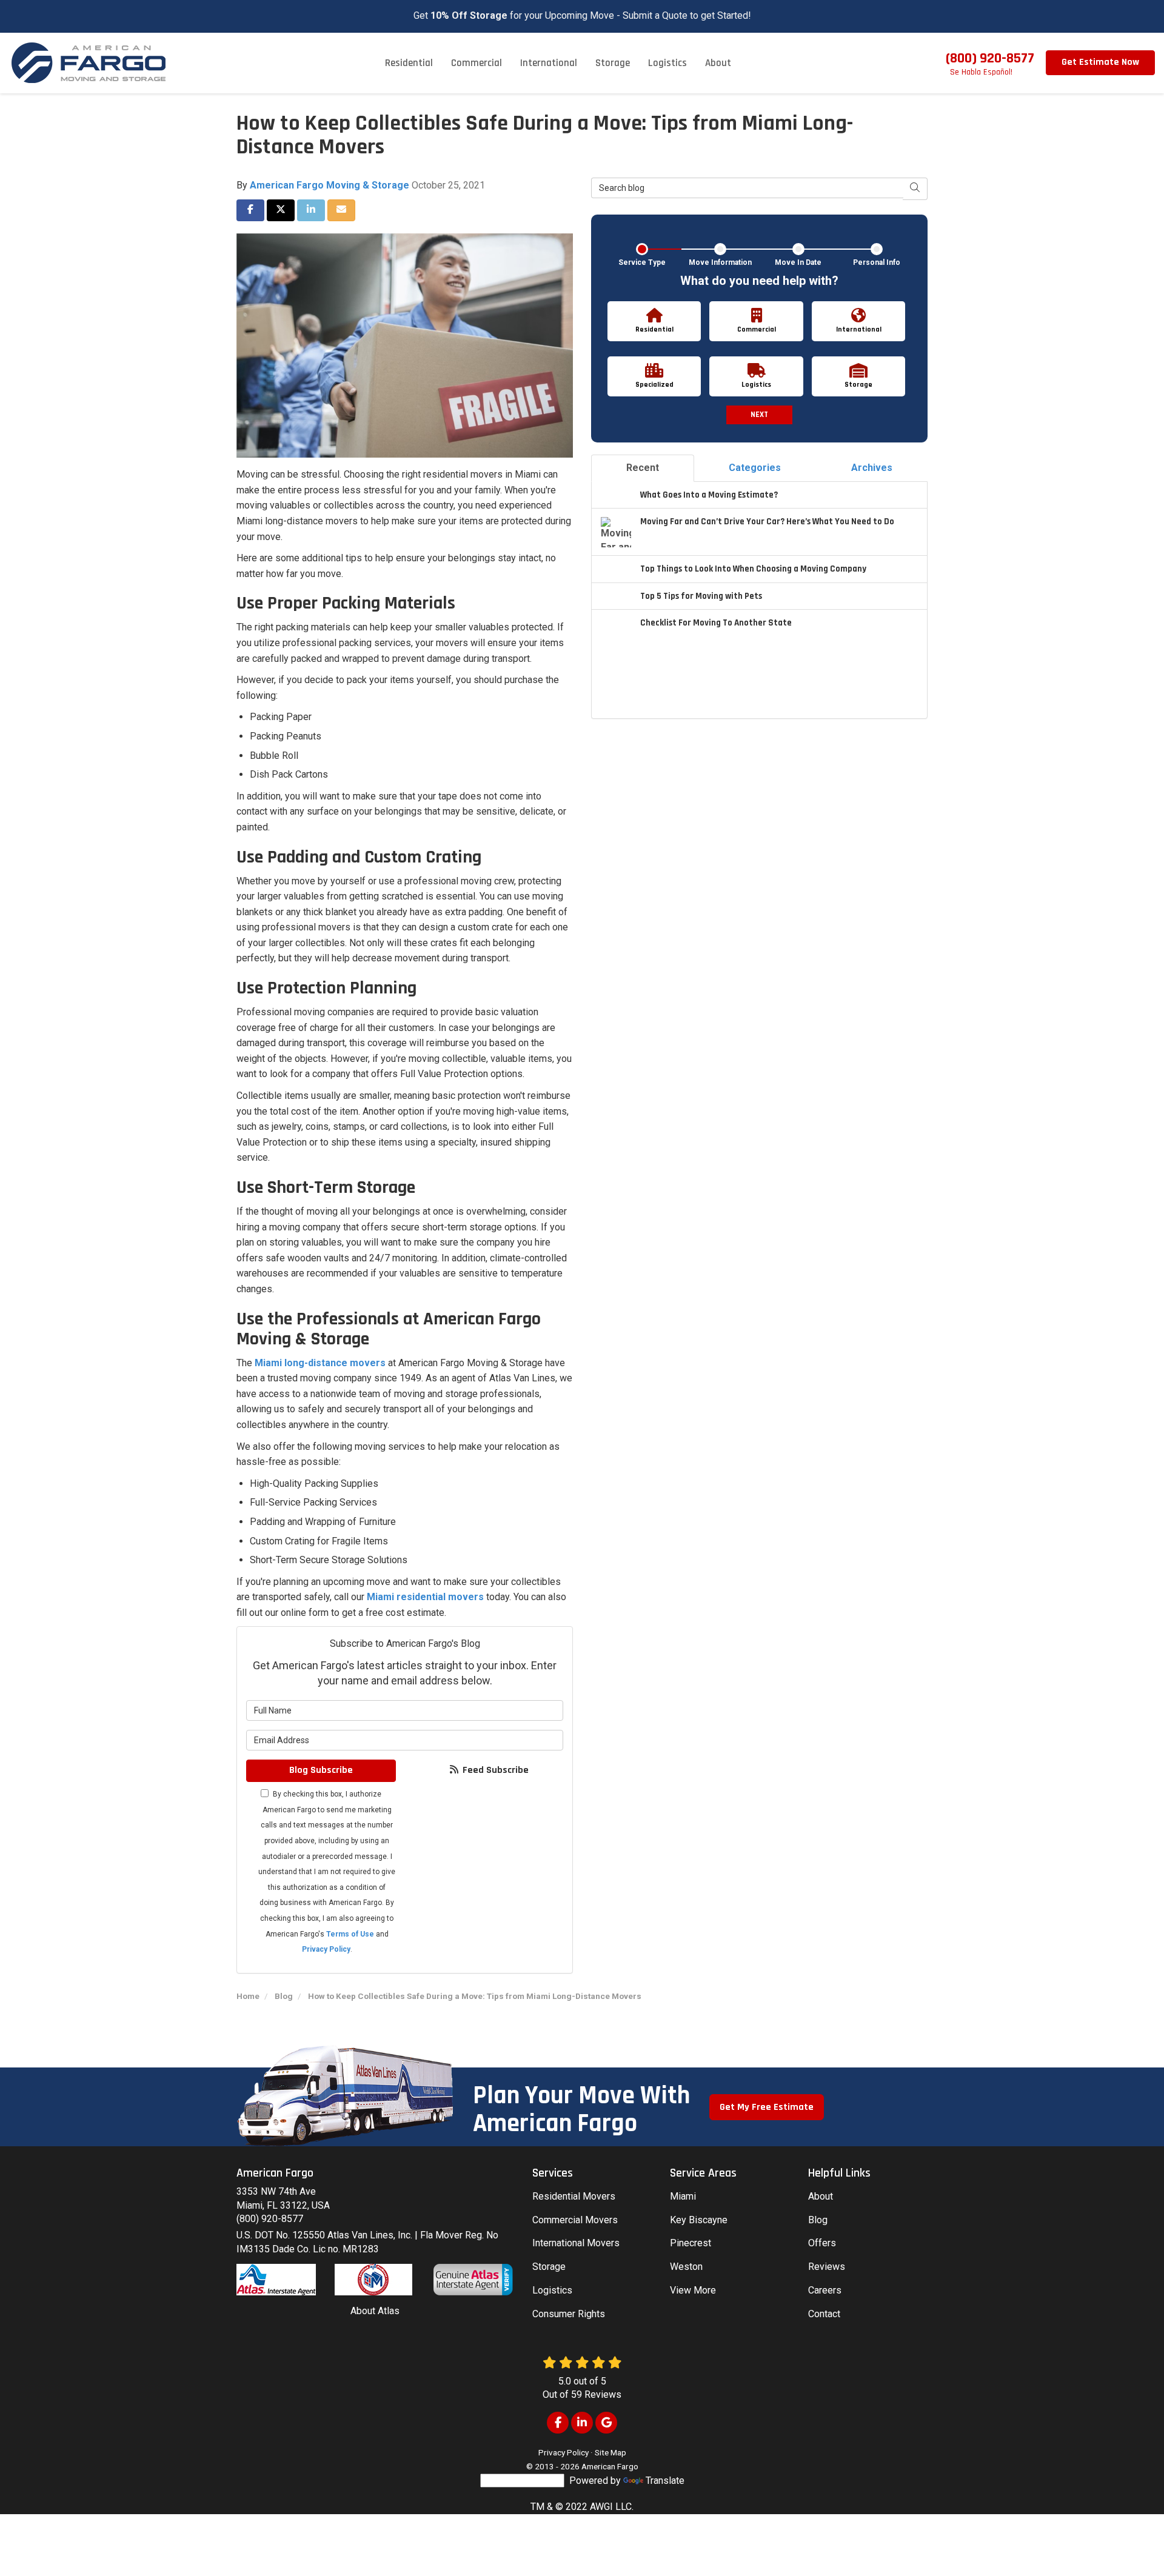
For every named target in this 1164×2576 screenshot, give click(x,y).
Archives (872, 468)
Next (759, 415)
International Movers (576, 2243)
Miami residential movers (425, 1597)
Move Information (720, 262)
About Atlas (375, 2311)
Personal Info (877, 262)
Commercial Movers (575, 2220)
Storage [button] (613, 63)
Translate (665, 2481)
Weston (686, 2267)
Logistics (552, 2290)
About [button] (718, 63)
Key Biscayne (699, 2220)
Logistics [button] (667, 63)
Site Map (610, 2452)
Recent (643, 468)
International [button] (549, 63)
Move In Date (798, 262)
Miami (683, 2196)
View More (693, 2290)
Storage (549, 2267)
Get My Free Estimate (767, 2107)
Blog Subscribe (321, 1770)
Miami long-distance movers (320, 1363)
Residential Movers (574, 2196)
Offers (822, 2243)
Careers (825, 2290)
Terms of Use (350, 1934)
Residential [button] (409, 63)
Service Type (642, 262)
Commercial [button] (477, 63)
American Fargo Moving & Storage (329, 185)
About (821, 2196)
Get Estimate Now (1100, 62)
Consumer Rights (569, 2314)
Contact (824, 2314)
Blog (818, 2220)
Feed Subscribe (494, 1770)
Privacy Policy (326, 1949)
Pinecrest (691, 2243)
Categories (755, 468)
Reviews (827, 2267)
